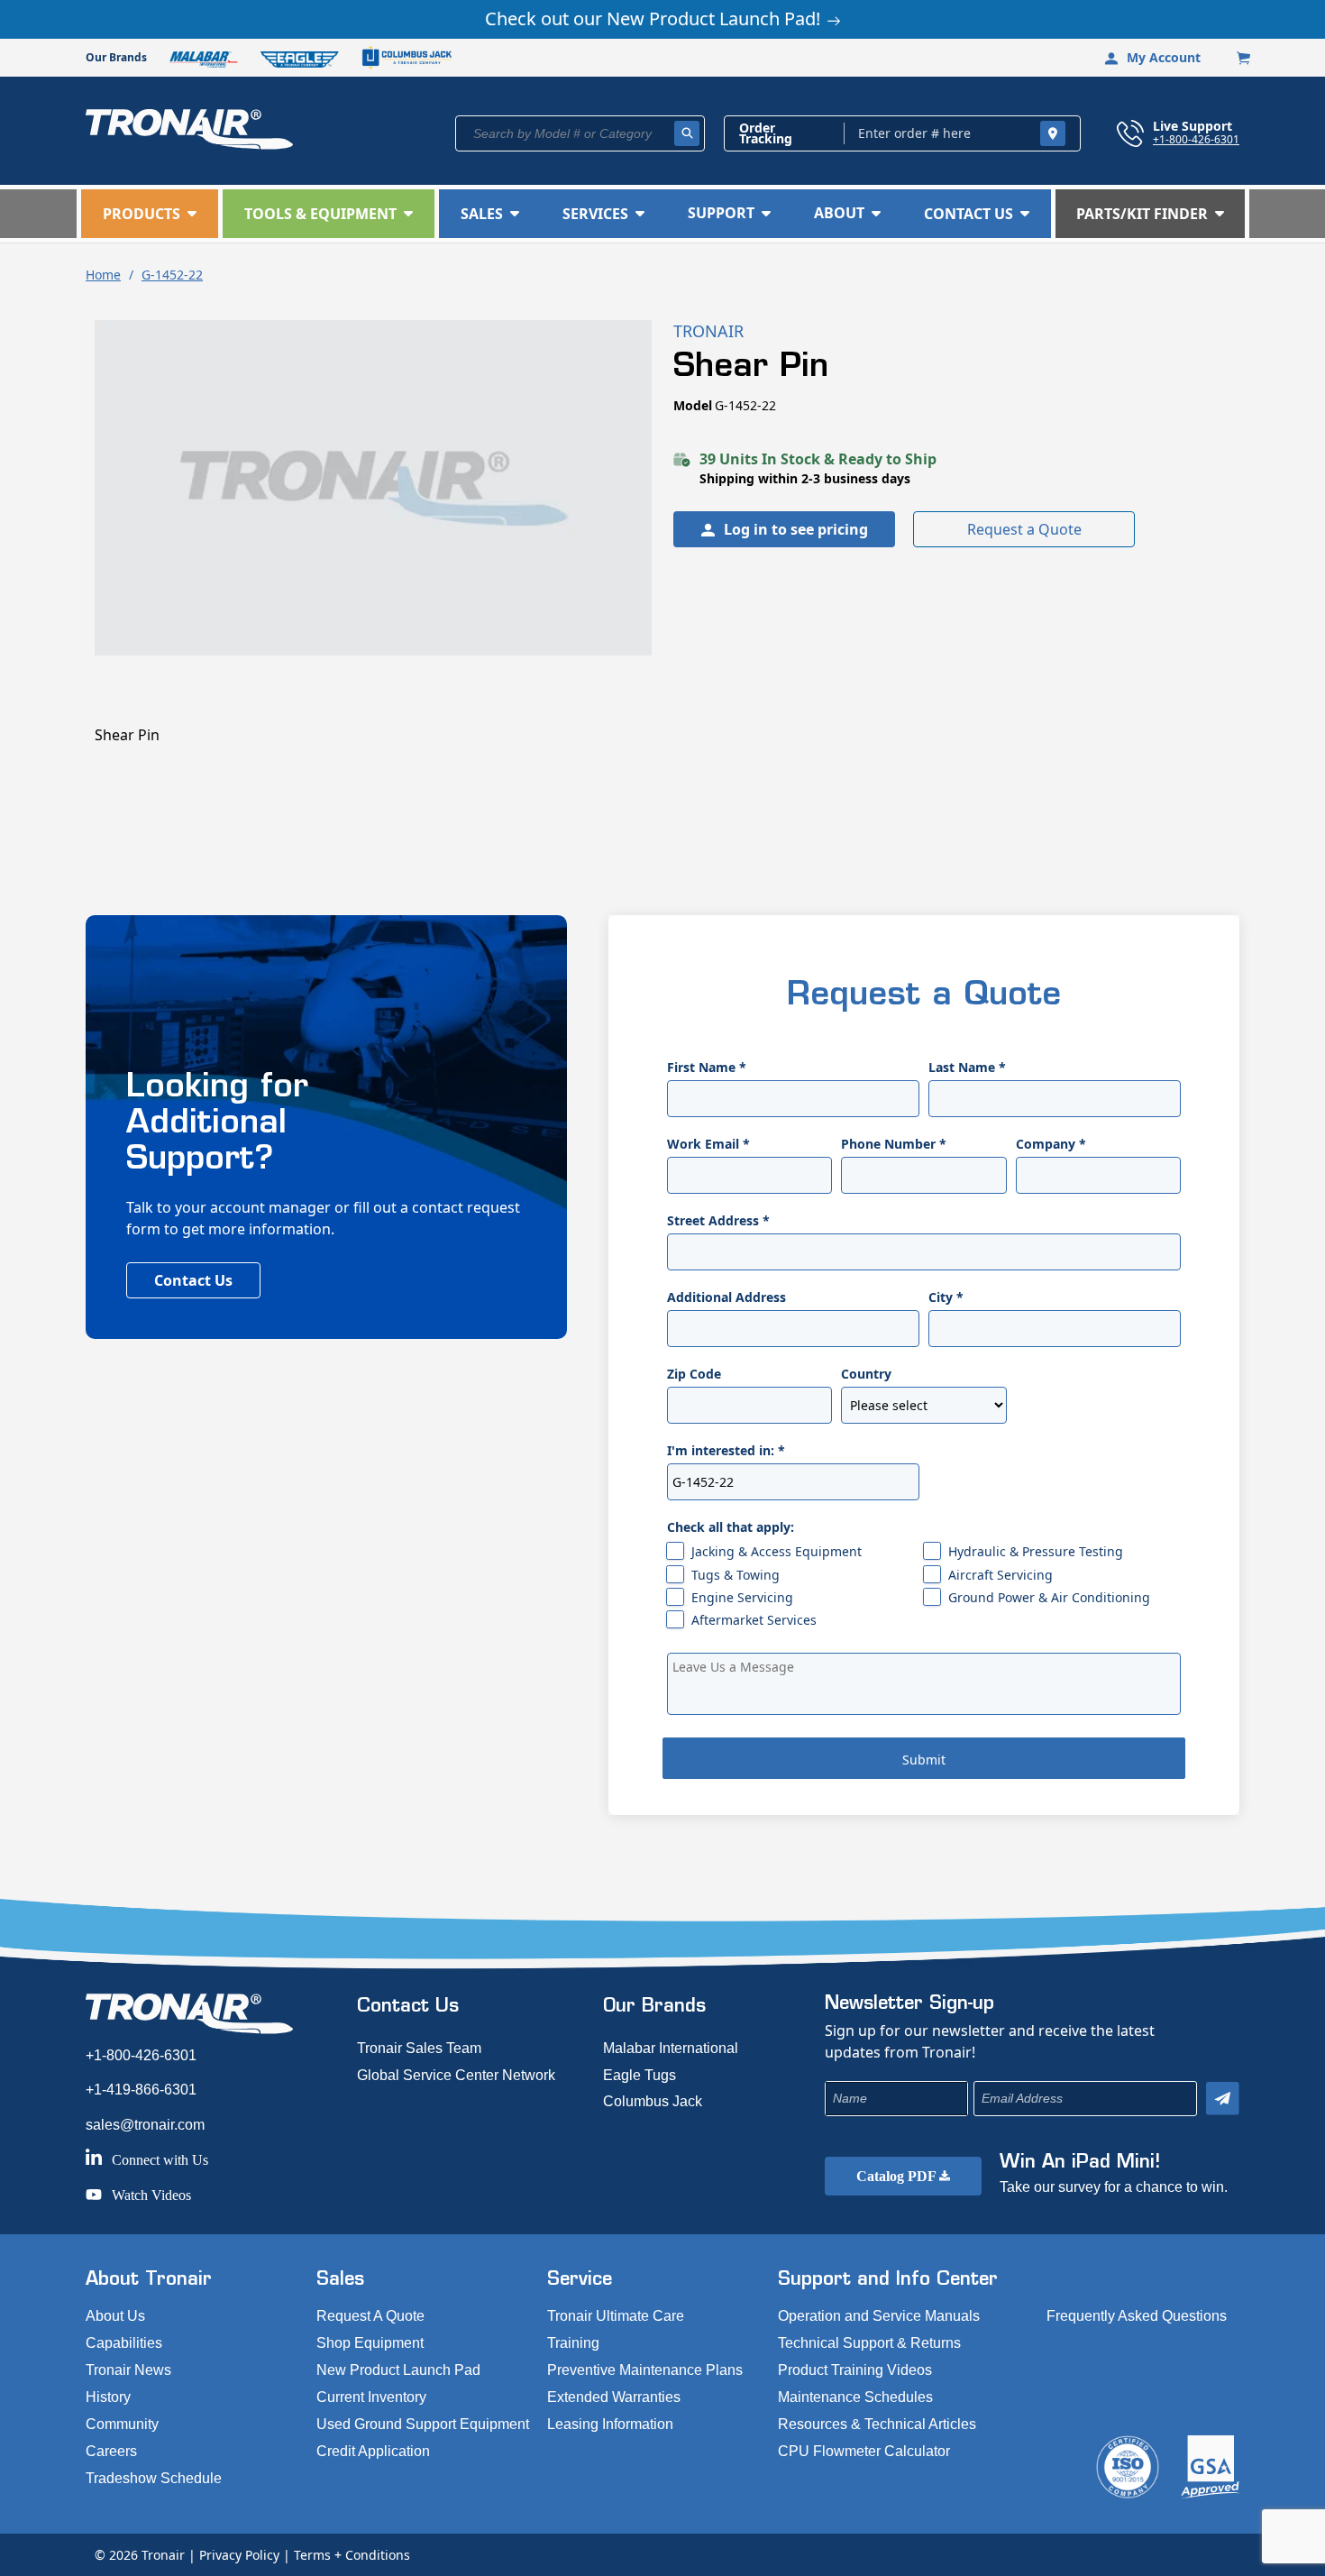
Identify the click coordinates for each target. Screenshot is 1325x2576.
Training (573, 2343)
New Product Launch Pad (398, 2370)
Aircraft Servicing (1001, 1575)
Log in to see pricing (796, 529)
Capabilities (124, 2343)
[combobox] (580, 133)
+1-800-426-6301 (1196, 139)
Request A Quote (370, 2316)
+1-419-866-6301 (141, 2090)
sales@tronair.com (145, 2125)
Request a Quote (1024, 529)
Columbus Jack (653, 2101)
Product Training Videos (855, 2370)
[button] (150, 214)
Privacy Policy (239, 2555)
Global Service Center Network (456, 2075)
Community (122, 2424)
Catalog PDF (898, 2176)
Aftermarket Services (754, 1620)
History (108, 2397)
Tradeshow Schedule (154, 2478)
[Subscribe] (1223, 2099)
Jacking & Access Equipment (777, 1551)
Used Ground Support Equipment (423, 2424)
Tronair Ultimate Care (616, 2316)
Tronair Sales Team (419, 2048)
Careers (111, 2451)
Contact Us (193, 1280)
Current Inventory (371, 2397)
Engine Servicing (742, 1597)
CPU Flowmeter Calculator (864, 2451)
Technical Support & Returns (869, 2343)
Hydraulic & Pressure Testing (1036, 1551)
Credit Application (373, 2451)
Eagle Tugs (640, 2075)
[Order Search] (1053, 133)
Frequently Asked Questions (1137, 2316)
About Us (115, 2316)
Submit (924, 1760)
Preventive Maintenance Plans (645, 2370)
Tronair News (128, 2370)
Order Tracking (766, 133)
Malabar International (671, 2048)
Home (103, 275)
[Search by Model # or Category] (687, 133)
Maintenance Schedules (855, 2397)
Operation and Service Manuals (879, 2316)
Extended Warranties (614, 2397)
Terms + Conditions (352, 2555)
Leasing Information (610, 2424)
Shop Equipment (370, 2343)
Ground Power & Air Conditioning (1049, 1597)
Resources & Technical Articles (877, 2424)
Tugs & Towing (736, 1575)
